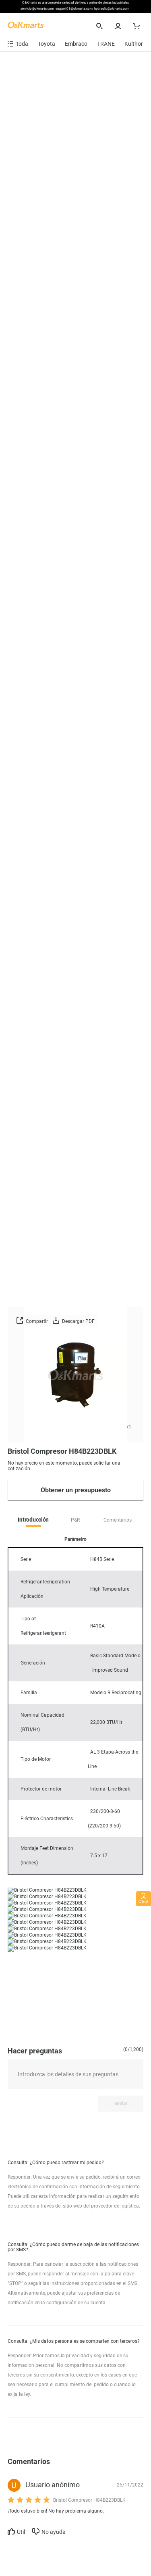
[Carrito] (138, 26)
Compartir (36, 1321)
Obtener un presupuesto (76, 1490)
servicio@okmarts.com (37, 9)
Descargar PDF (78, 1321)
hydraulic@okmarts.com (112, 9)
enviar (121, 2104)
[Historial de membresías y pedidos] (119, 26)
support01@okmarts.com (74, 9)
